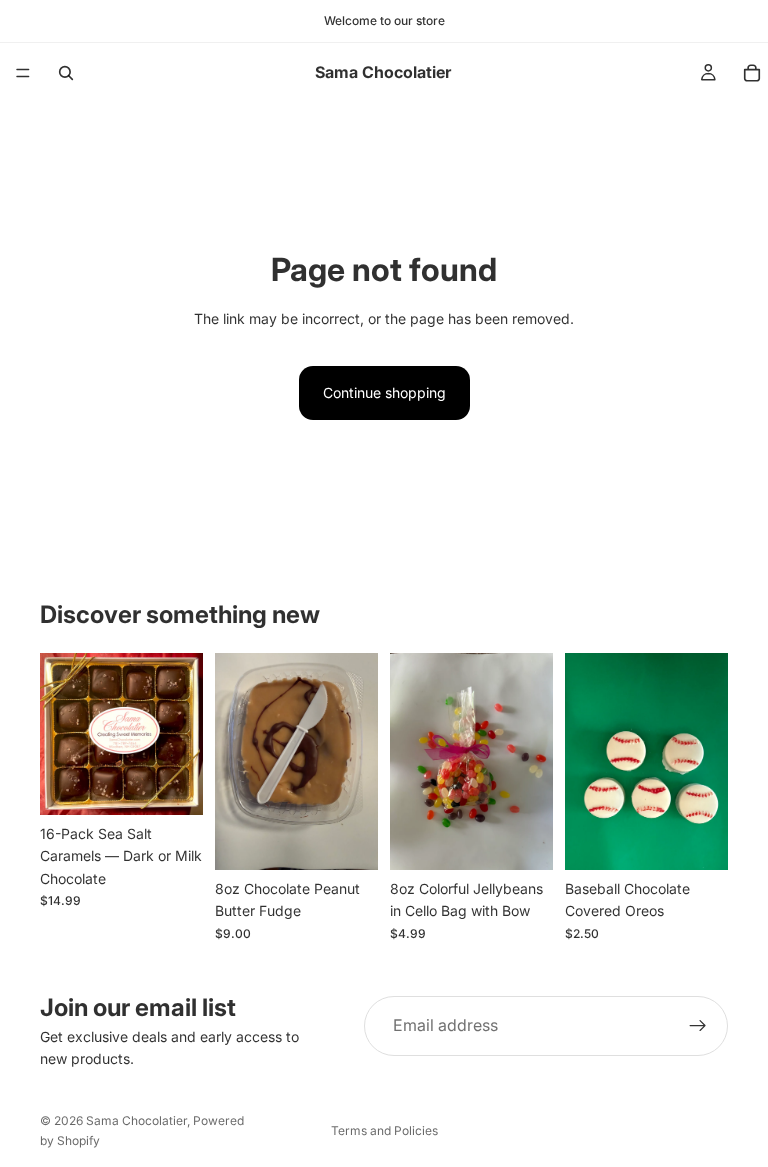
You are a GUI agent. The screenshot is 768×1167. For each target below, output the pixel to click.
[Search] (66, 73)
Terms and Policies (384, 1130)
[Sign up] (698, 1026)
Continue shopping (384, 392)
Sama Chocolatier (136, 1120)
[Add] (172, 784)
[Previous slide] (62, 734)
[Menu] (23, 73)
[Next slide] (181, 734)
